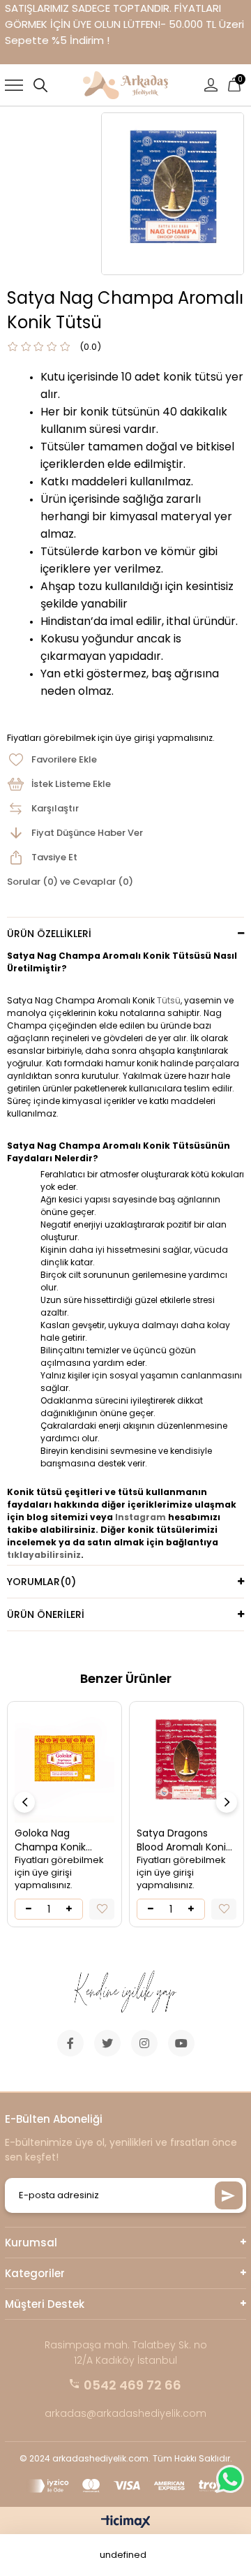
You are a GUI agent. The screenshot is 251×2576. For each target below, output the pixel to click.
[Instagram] (144, 2043)
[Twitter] (107, 2043)
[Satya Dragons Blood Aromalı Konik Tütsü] (187, 1766)
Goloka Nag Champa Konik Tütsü (50, 1840)
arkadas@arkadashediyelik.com (125, 2413)
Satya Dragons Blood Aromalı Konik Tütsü (184, 1840)
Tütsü (169, 1000)
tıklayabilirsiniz (44, 1555)
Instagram (140, 1517)
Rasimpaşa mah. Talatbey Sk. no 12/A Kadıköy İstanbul (126, 2353)
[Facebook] (70, 2043)
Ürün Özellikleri (49, 934)
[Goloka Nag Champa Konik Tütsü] (64, 1766)
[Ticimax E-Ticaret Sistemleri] (126, 2523)
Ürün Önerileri (46, 1614)
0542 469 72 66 (132, 2385)
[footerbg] (126, 1993)
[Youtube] (181, 2043)
